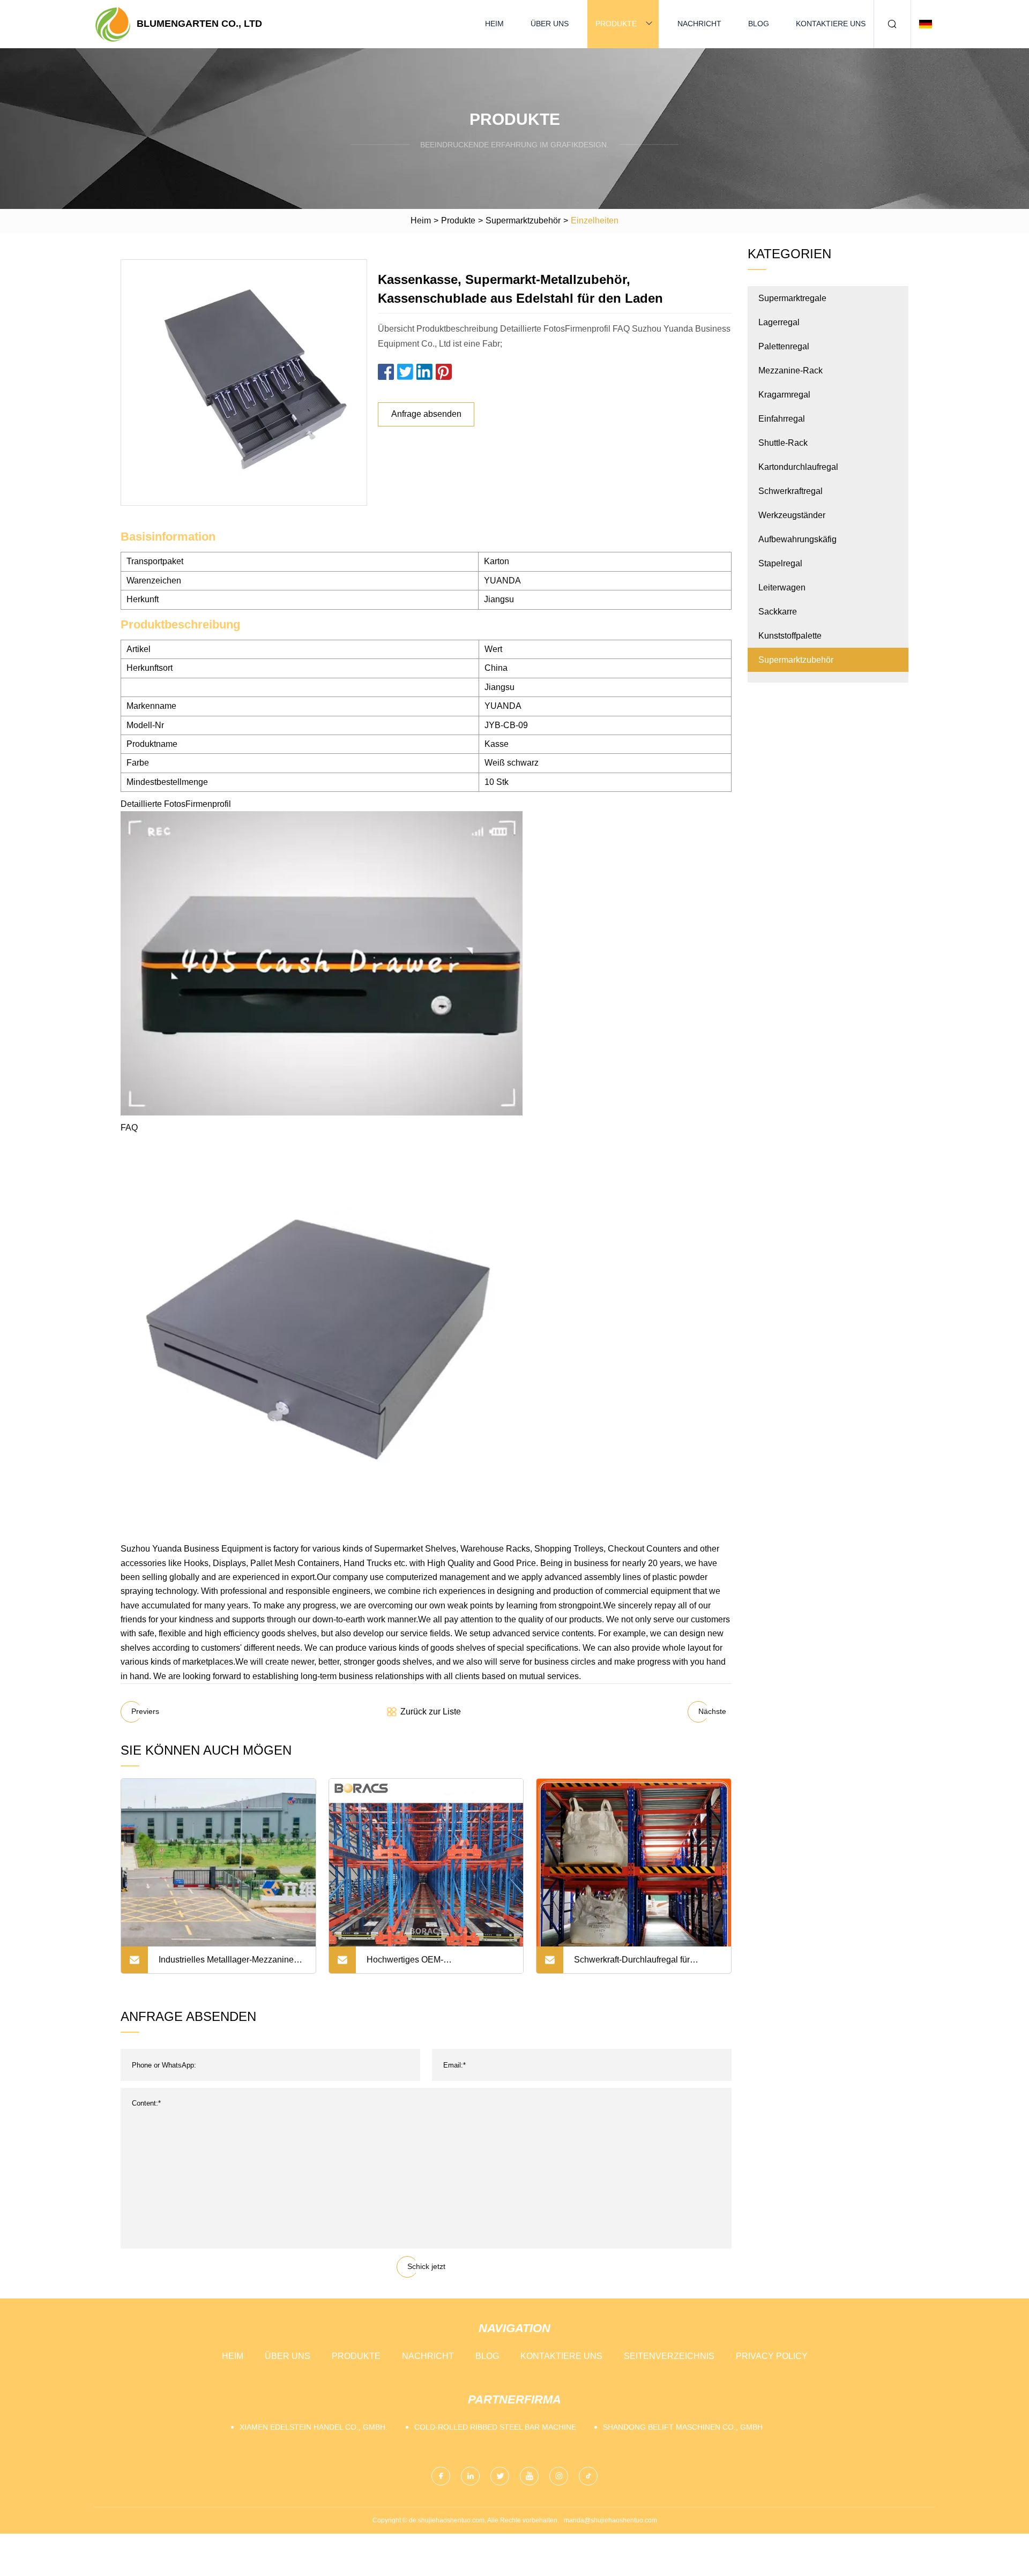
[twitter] (500, 2476)
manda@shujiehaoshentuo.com (610, 2520)
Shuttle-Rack (783, 443)
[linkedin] (470, 2476)
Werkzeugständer (792, 515)
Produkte (616, 24)
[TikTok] (588, 2476)
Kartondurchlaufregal (798, 467)
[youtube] (529, 2476)
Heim (494, 24)
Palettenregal (784, 346)
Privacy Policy (772, 2356)
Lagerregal (779, 322)
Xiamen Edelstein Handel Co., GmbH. (314, 2427)
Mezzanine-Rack (791, 370)
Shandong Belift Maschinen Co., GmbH (683, 2427)
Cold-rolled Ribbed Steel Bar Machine (495, 2427)
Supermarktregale (792, 298)
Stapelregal (780, 563)
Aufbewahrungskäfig (797, 539)
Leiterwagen (782, 587)
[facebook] (441, 2476)
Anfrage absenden (426, 414)
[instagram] (559, 2476)
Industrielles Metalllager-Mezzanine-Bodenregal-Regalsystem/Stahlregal (228, 1964)
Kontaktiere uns (831, 24)
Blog (759, 24)
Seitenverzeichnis (669, 2356)
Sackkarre (778, 612)
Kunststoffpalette (790, 636)
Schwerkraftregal (791, 491)
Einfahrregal (782, 419)
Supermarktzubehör (523, 220)
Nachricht (699, 24)
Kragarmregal (784, 395)
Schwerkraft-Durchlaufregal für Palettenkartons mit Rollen (632, 1964)
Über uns (550, 24)
